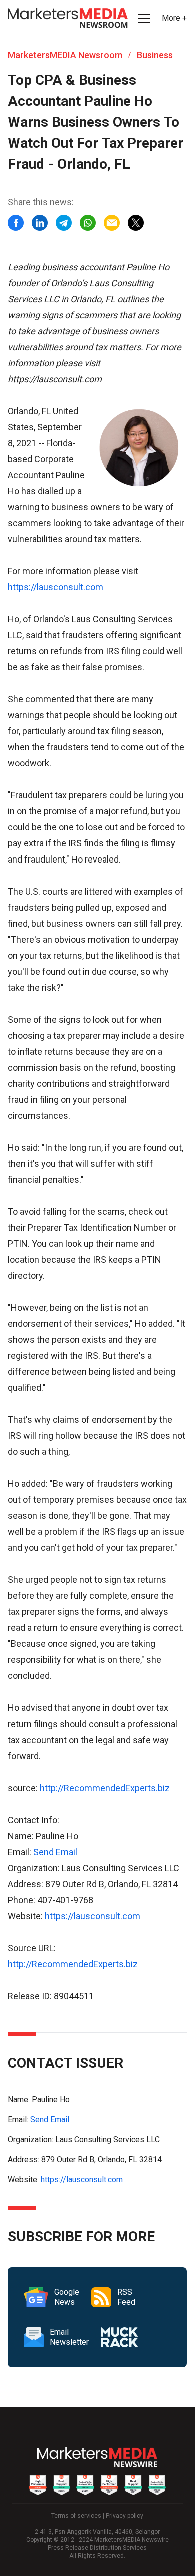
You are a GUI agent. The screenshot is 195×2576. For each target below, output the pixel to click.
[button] (143, 18)
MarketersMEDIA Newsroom (65, 55)
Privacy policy (125, 2516)
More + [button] (174, 18)
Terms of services (76, 2516)
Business (155, 55)
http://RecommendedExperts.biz (105, 1788)
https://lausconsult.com (56, 587)
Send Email (55, 1852)
